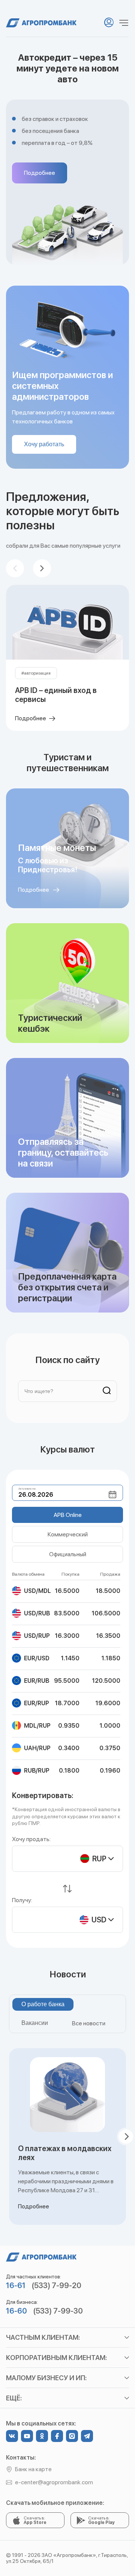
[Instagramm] (72, 2436)
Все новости (89, 2023)
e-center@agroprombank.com (54, 2482)
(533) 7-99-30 (58, 2311)
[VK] (12, 2436)
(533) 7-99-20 (56, 2285)
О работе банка (43, 2004)
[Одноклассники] (42, 2436)
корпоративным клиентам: (56, 2358)
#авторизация (36, 673)
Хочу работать (44, 444)
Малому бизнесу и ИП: (46, 2378)
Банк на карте (33, 2469)
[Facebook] (57, 2436)
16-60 (16, 2311)
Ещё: (14, 2398)
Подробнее (40, 173)
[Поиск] (104, 1391)
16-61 (16, 2285)
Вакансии (35, 2023)
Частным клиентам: (43, 2337)
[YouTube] (27, 2436)
